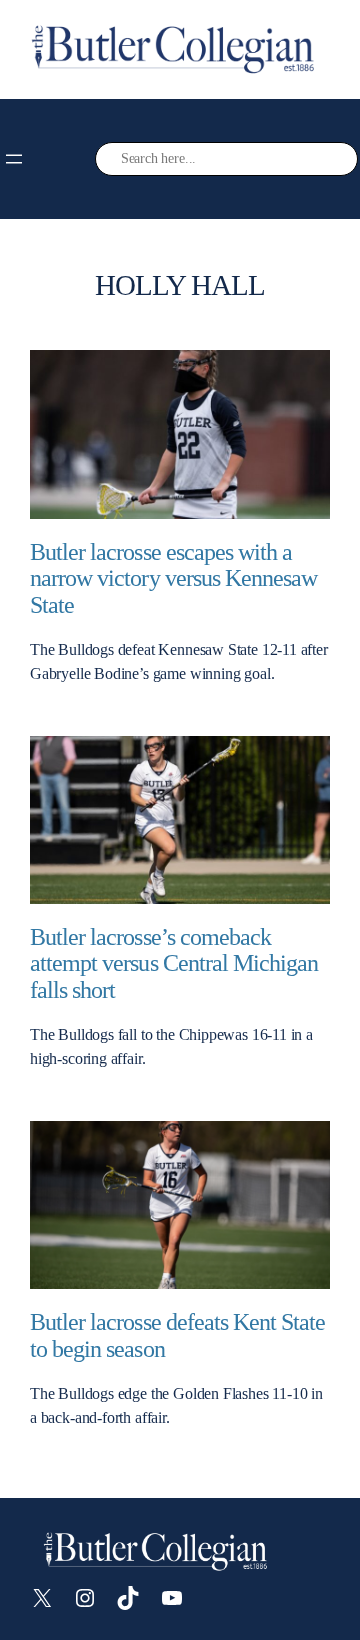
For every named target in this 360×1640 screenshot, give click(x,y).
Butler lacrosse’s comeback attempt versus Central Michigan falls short (174, 963)
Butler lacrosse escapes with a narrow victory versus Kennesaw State (173, 578)
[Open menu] (14, 159)
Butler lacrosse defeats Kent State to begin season (177, 1335)
